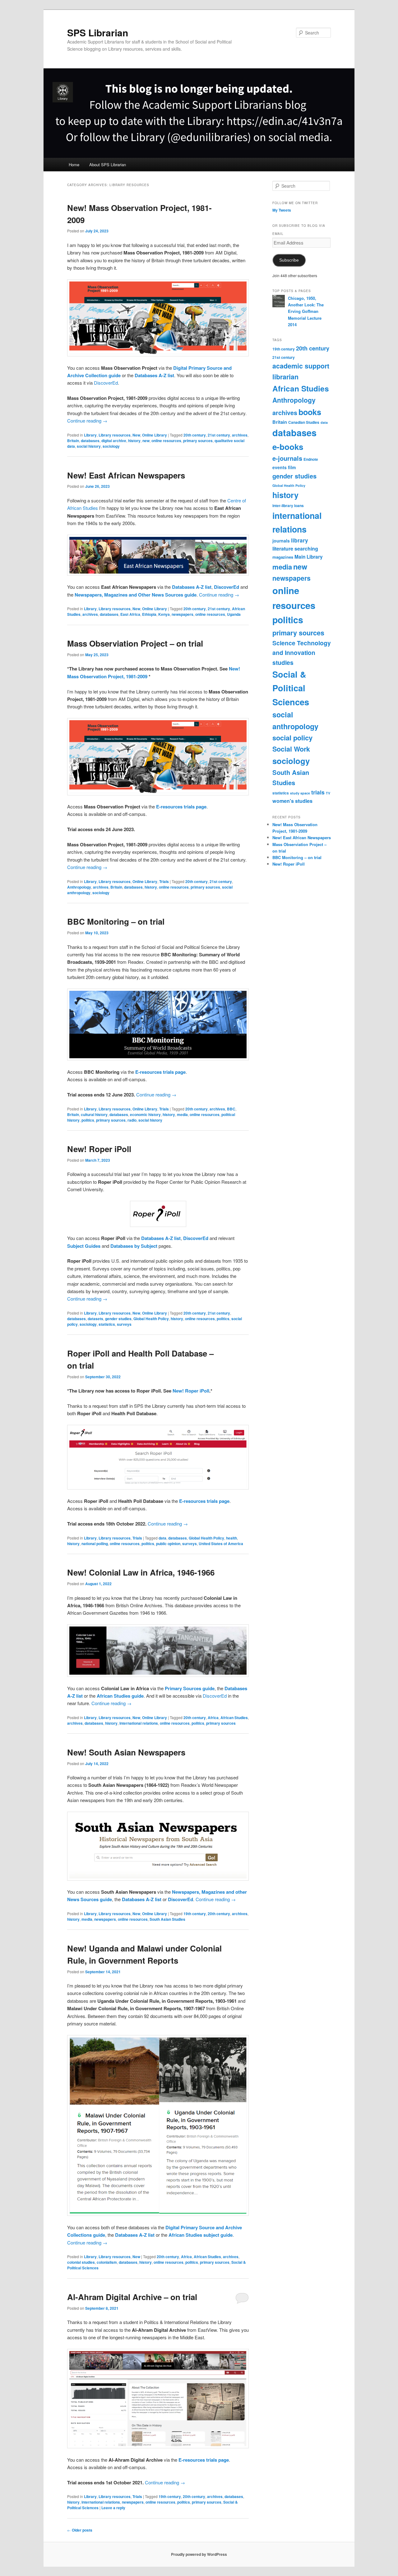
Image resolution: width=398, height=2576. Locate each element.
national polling (95, 1544)
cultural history (94, 1114)
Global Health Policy (151, 1319)
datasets (95, 1319)
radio (132, 1120)
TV (328, 793)
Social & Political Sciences (291, 688)
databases (90, 441)
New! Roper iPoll (99, 1149)
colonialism (107, 2262)
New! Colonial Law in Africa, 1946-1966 (141, 1572)
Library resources (115, 435)
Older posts (80, 2530)
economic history (145, 1114)
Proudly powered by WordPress (199, 2554)
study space (300, 793)
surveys (124, 1324)
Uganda (234, 614)
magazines (283, 557)
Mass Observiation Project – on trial (135, 643)
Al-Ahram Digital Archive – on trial (132, 2297)
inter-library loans (288, 506)
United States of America (221, 1544)
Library (90, 435)
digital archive (114, 441)
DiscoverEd (106, 383)
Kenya (164, 614)
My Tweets (282, 210)
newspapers (183, 614)
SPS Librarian (98, 32)
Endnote (311, 459)
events (280, 467)
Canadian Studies (304, 422)
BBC (231, 1109)
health (231, 1538)
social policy (292, 738)
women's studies (292, 801)
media (182, 1114)
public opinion (168, 1544)
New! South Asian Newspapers (126, 1752)
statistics (107, 1324)
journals (281, 541)
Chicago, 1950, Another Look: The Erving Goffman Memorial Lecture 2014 (306, 311)
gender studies (118, 1319)
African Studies (234, 1718)
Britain (73, 441)
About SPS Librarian (108, 165)
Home (74, 165)
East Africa (130, 614)
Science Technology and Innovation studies (302, 653)
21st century (219, 435)
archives (240, 435)
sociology (111, 446)
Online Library (155, 435)
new (146, 441)
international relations (139, 1723)
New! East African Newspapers (126, 475)
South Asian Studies (167, 1919)
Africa (213, 1718)
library (300, 540)
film (292, 467)
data (162, 1538)
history (134, 441)
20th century (195, 435)
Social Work (291, 749)
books (310, 412)
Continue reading (87, 421)
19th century (195, 1914)
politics (88, 1120)
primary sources (198, 441)
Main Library (309, 557)
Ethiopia (149, 614)
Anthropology (79, 887)
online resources (166, 441)
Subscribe (289, 260)
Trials (164, 881)
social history (89, 446)
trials (318, 792)
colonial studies (81, 2262)
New (136, 435)
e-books (288, 447)
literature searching (295, 549)
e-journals (287, 458)
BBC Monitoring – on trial (116, 921)
